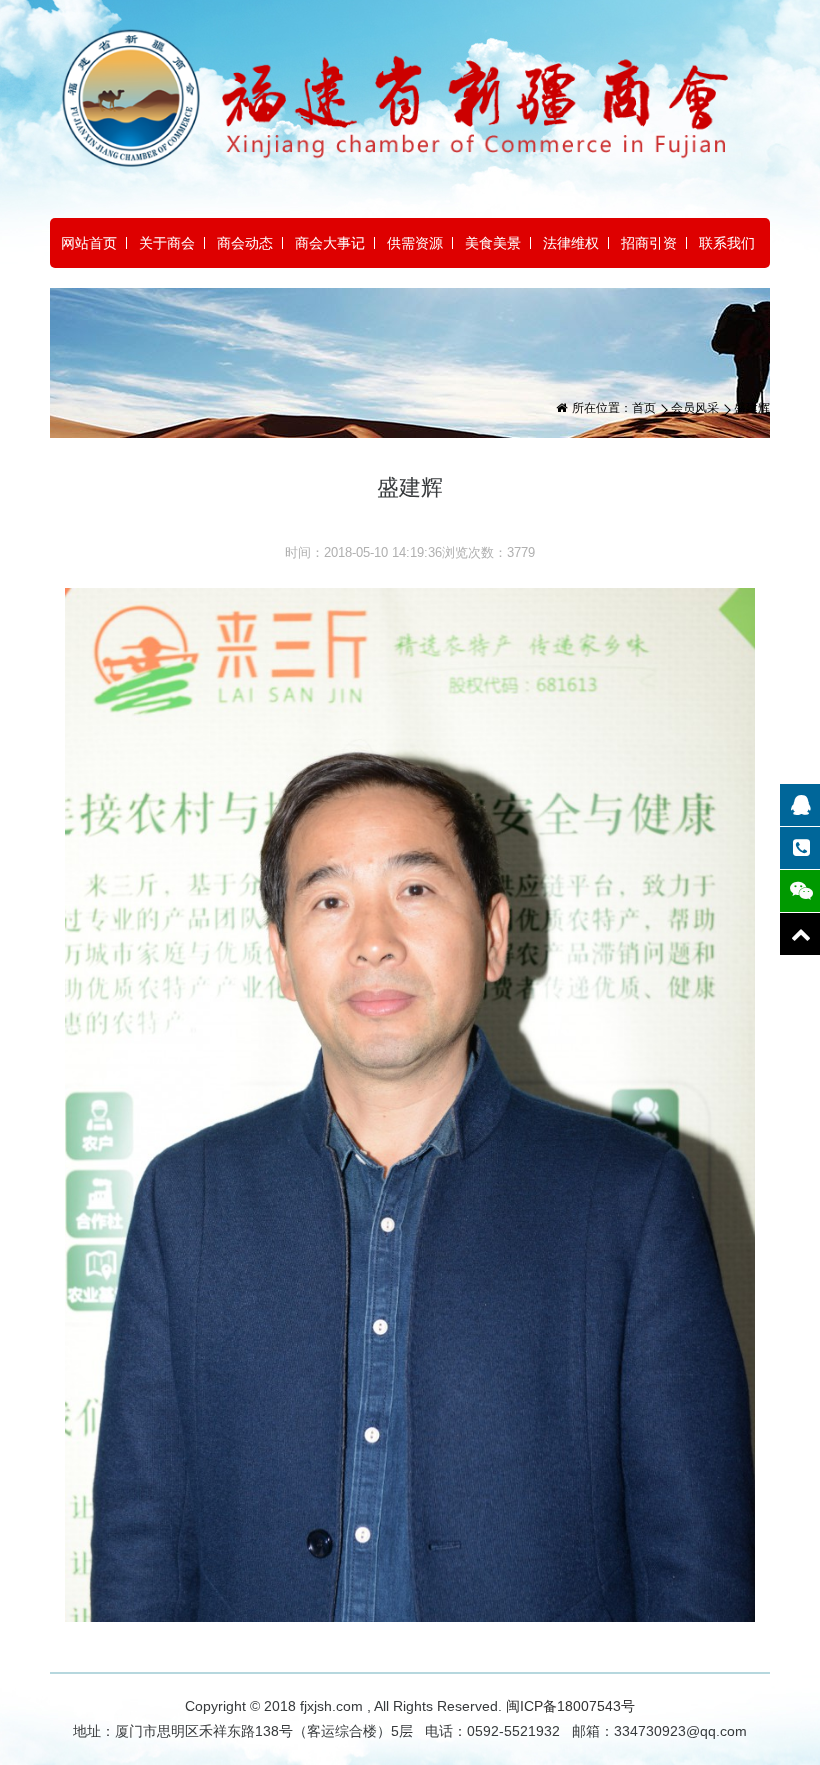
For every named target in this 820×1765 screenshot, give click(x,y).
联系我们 (727, 243)
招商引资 (649, 243)
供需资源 (415, 243)
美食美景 (493, 243)
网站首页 (89, 243)
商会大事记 (330, 243)
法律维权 (571, 243)
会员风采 (695, 408)
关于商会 (167, 243)
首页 (644, 408)
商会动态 (245, 243)
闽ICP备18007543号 (570, 1706)
